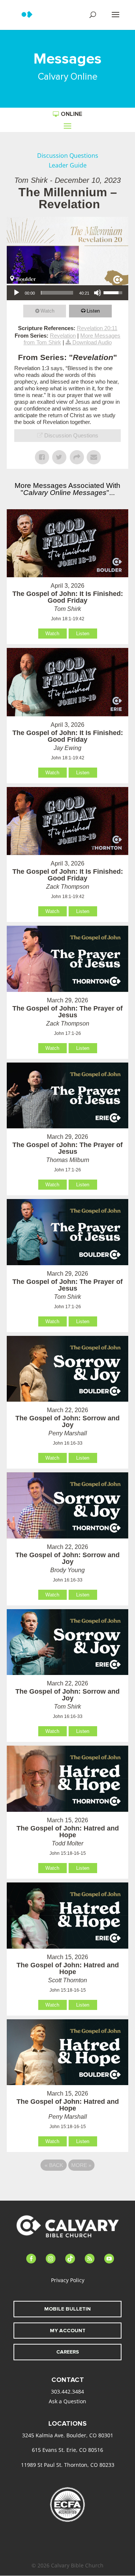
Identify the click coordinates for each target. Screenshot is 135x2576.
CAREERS (68, 2352)
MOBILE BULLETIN (67, 2309)
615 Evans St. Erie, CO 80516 (67, 2450)
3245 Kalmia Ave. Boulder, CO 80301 (68, 2435)
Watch (47, 311)
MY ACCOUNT (68, 2331)
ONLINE (71, 114)
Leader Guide (68, 165)
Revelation (63, 336)
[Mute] (97, 293)
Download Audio (92, 342)
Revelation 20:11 (97, 328)
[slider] (57, 293)
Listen (93, 311)
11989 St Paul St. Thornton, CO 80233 (68, 2465)
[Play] (16, 293)
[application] (67, 293)
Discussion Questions (68, 156)
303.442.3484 (67, 2391)
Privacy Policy (68, 2280)
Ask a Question (67, 2401)
